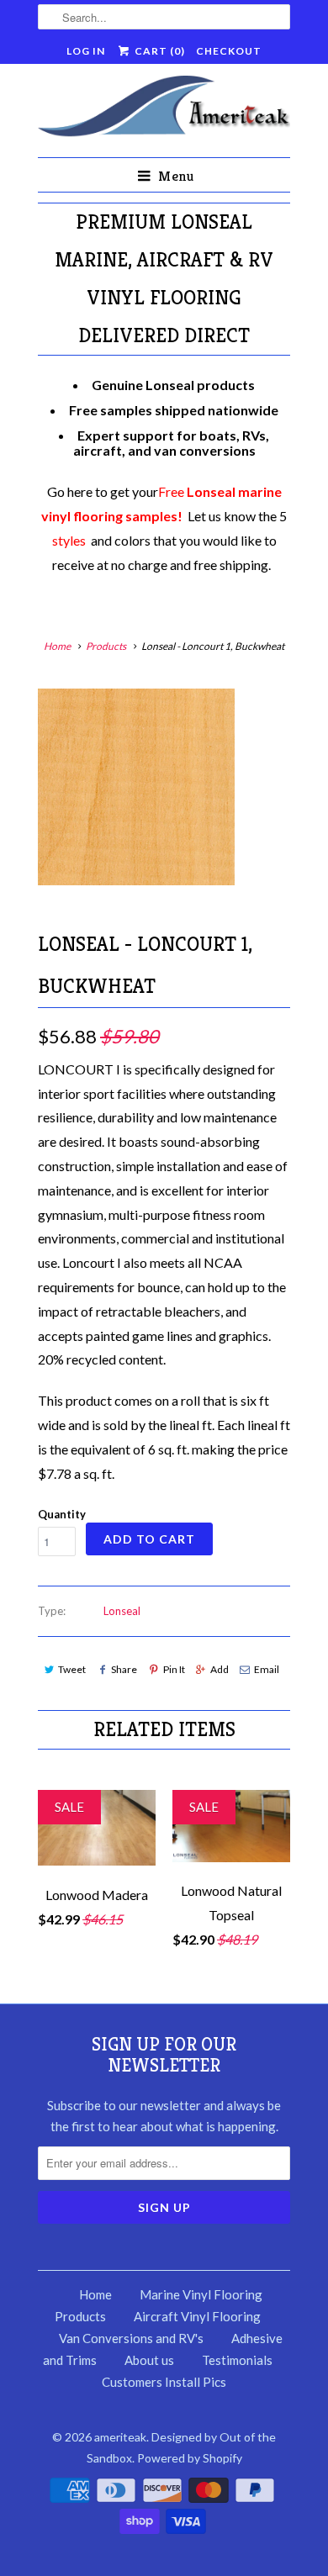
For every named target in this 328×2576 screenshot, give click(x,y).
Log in (86, 51)
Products (106, 646)
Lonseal (122, 1611)
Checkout (229, 51)
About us (149, 2360)
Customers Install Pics (164, 2382)
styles (69, 540)
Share (124, 1669)
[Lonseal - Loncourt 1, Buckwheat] (136, 787)
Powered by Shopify (190, 2458)
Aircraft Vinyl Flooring (197, 2316)
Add (220, 1669)
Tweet (72, 1669)
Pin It (174, 1669)
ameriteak (120, 2437)
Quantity (62, 1514)
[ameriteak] (164, 110)
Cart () (158, 51)
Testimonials (237, 2360)
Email (267, 1669)
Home (95, 2294)
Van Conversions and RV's (131, 2338)
